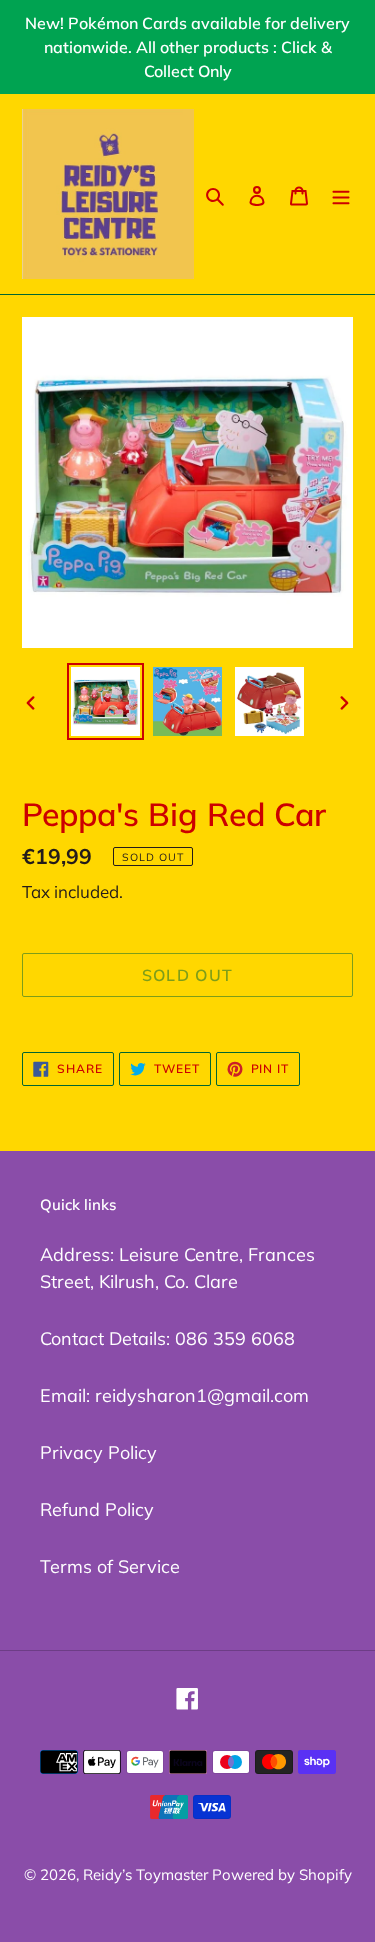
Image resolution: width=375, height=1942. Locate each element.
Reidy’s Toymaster (147, 1874)
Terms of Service (110, 1566)
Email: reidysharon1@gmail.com (174, 1395)
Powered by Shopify (282, 1874)
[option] (106, 701)
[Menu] (341, 193)
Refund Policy (97, 1509)
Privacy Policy (98, 1452)
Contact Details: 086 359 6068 (167, 1338)
